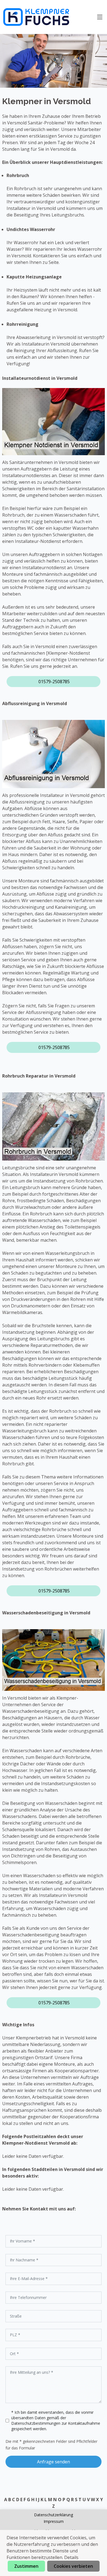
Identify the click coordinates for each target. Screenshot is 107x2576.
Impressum (54, 2521)
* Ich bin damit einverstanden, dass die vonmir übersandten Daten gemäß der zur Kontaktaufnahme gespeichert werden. (56, 2420)
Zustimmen (26, 2566)
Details (71, 2557)
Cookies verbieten (73, 2566)
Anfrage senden (54, 2462)
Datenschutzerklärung (54, 2515)
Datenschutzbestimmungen (36, 2423)
